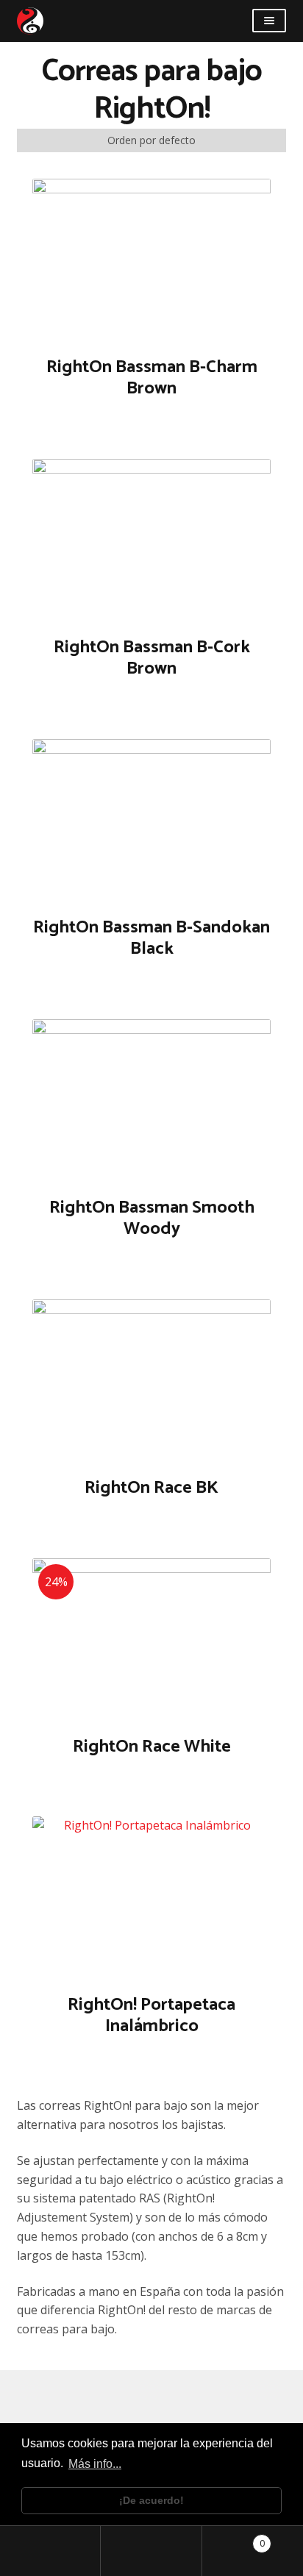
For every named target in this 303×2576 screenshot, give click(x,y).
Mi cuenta (50, 2551)
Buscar (151, 2551)
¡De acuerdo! (151, 2500)
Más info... (95, 2464)
